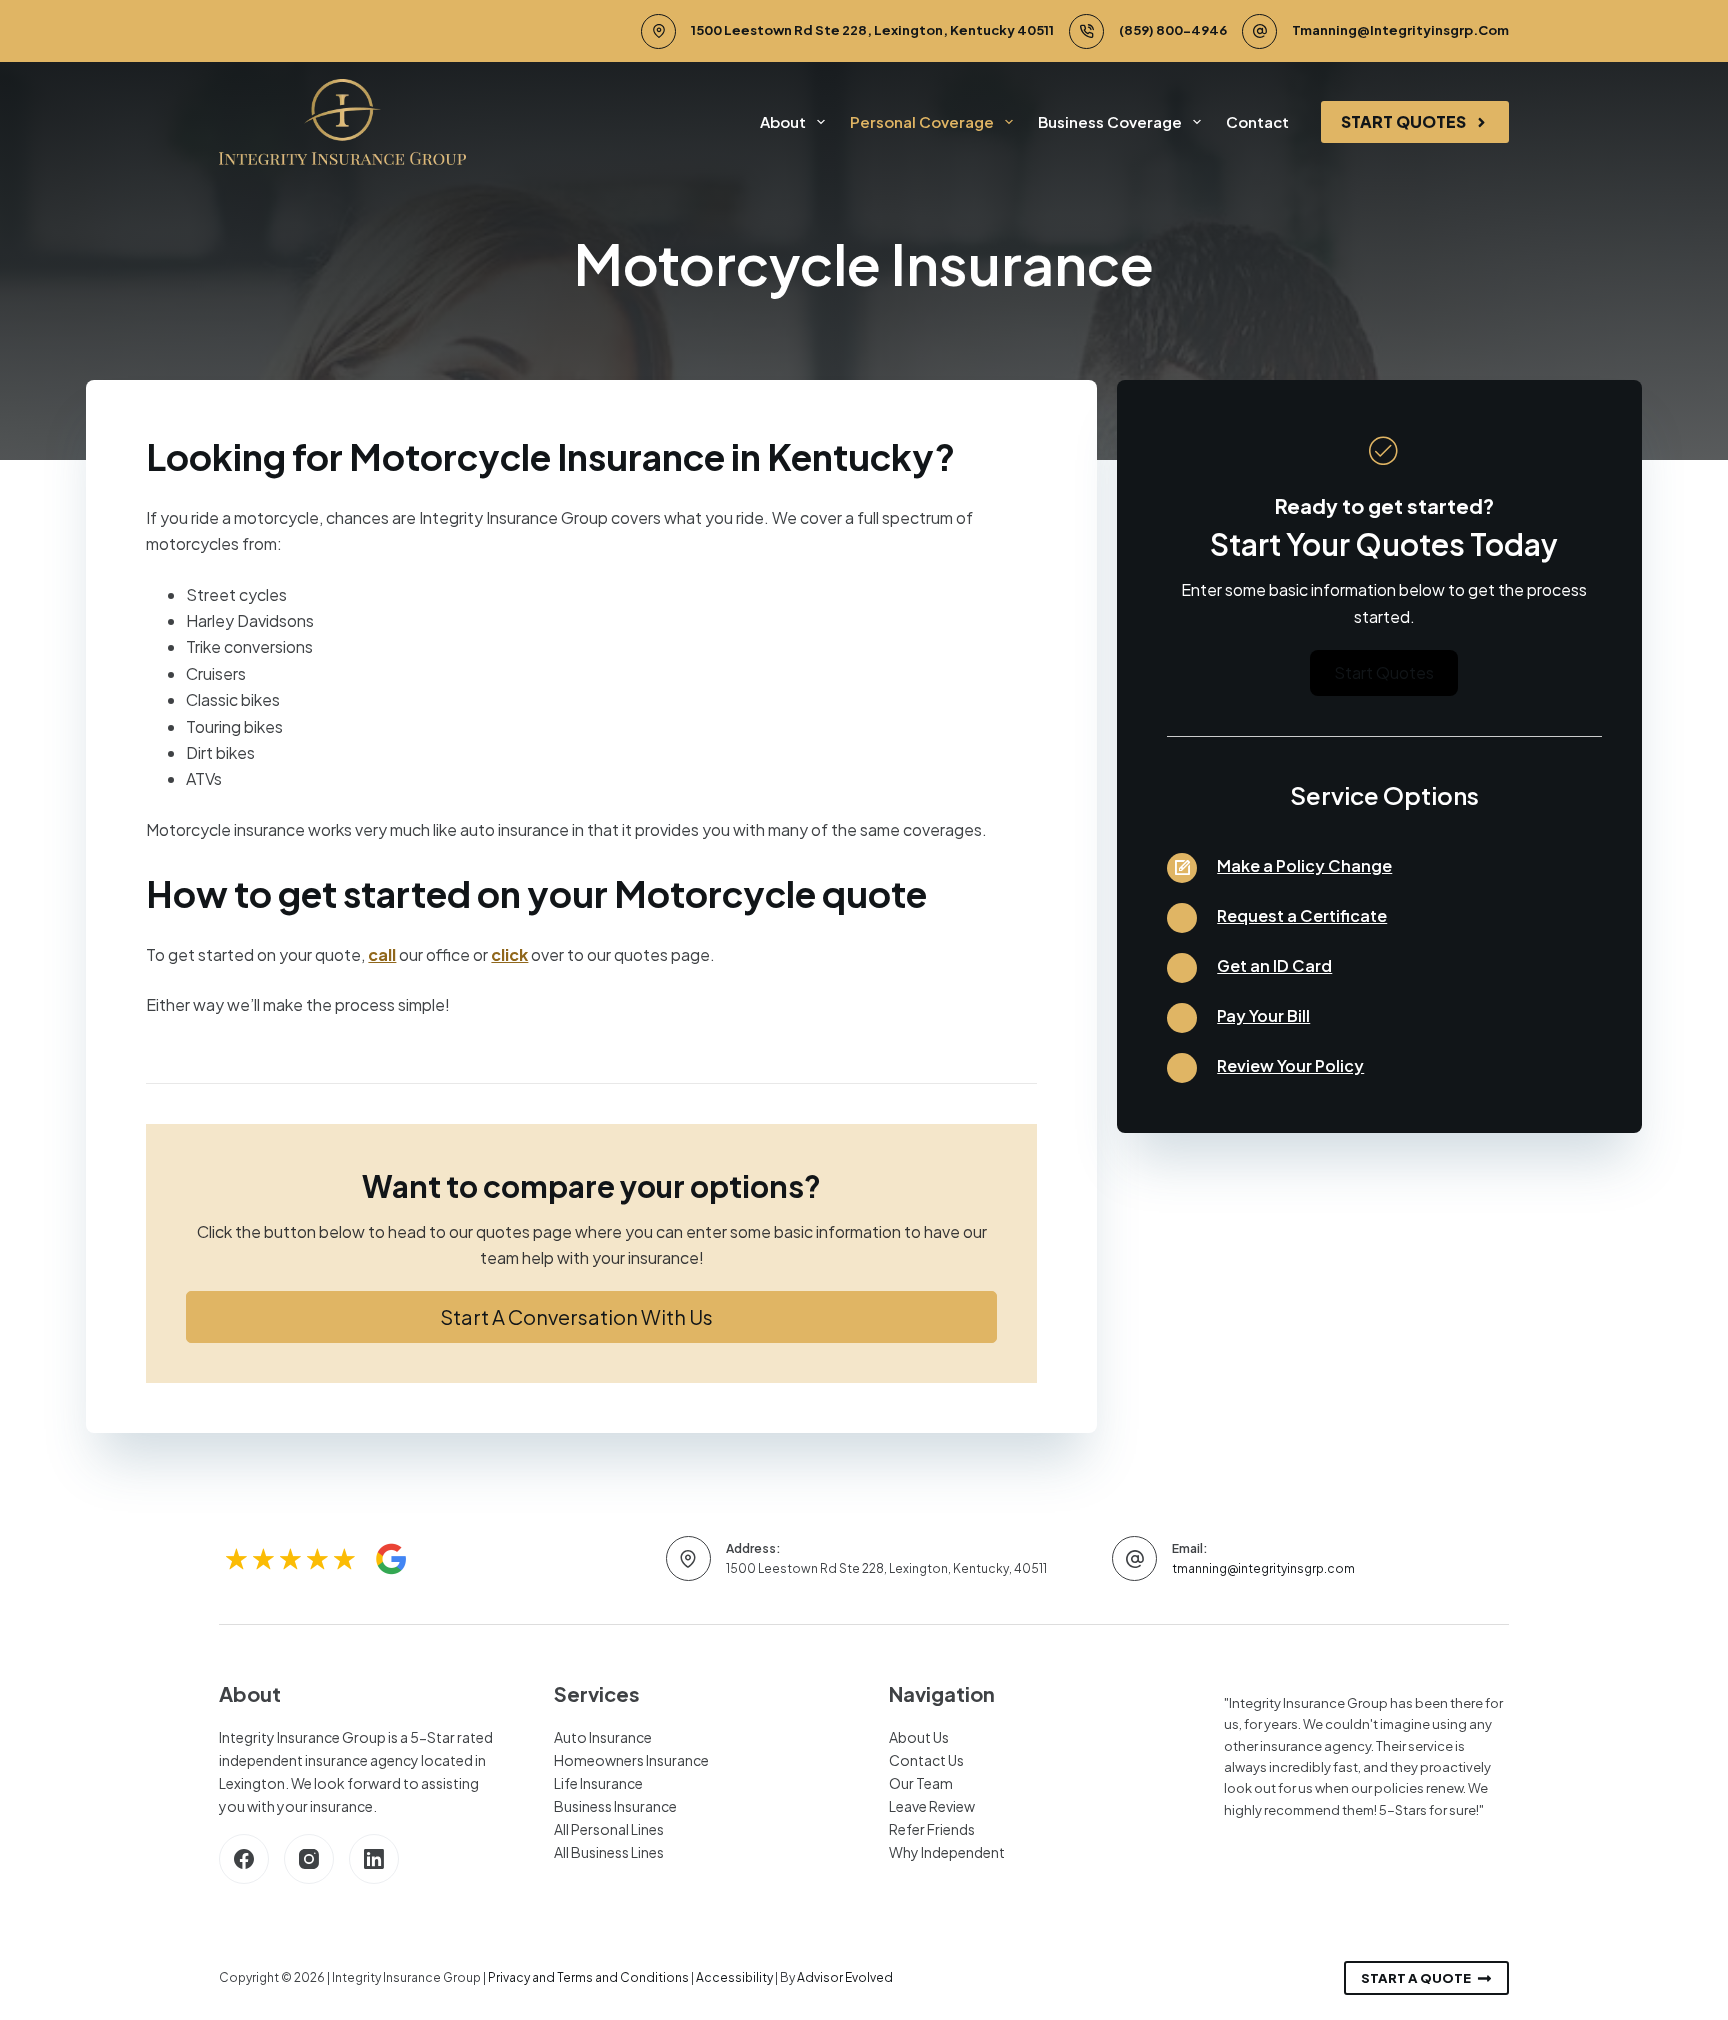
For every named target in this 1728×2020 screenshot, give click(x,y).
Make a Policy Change (1304, 865)
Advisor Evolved (845, 1977)
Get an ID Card (1274, 965)
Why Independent (947, 1852)
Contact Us (926, 1760)
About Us (919, 1737)
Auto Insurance (603, 1737)
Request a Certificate (1302, 915)
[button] (591, 1317)
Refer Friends (932, 1829)
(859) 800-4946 (1173, 30)
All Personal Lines (609, 1829)
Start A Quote (1416, 1978)
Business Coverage (1110, 121)
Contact (1257, 121)
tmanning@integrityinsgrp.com (1400, 30)
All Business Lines (609, 1852)
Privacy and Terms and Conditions (588, 1977)
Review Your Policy (1290, 1065)
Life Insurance (598, 1783)
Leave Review (932, 1806)
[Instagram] (309, 1859)
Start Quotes (1403, 121)
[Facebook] (244, 1859)
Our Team (921, 1783)
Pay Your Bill (1263, 1015)
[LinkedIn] (374, 1859)
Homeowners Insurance (631, 1760)
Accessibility (734, 1977)
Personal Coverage (922, 121)
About (783, 121)
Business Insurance (615, 1806)
